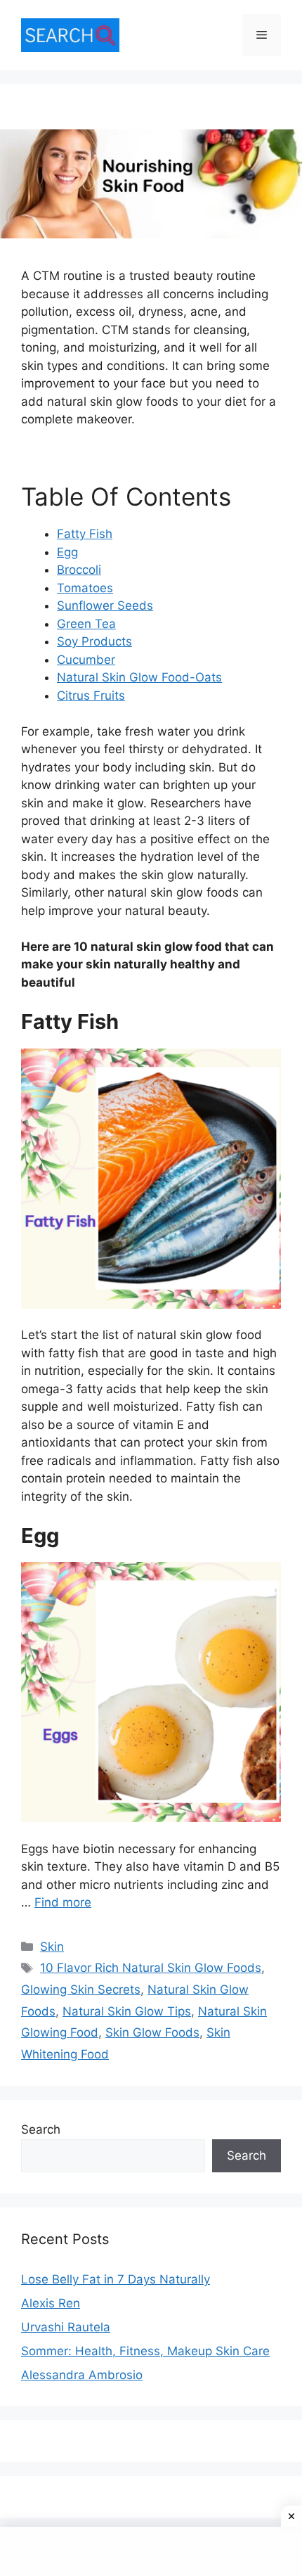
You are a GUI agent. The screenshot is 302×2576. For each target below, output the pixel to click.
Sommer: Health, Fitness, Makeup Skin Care (145, 2351)
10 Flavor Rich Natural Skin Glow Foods (151, 1968)
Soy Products (94, 641)
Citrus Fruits (91, 696)
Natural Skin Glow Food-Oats (139, 677)
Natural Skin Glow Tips (127, 2011)
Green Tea (86, 624)
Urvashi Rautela (66, 2327)
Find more (63, 1902)
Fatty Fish (85, 534)
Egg (67, 552)
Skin (52, 1947)
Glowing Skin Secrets (81, 1989)
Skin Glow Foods (152, 2032)
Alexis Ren (51, 2303)
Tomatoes (85, 588)
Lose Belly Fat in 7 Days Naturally (116, 2279)
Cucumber (86, 660)
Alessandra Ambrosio (82, 2375)
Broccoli (79, 570)
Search (41, 2129)
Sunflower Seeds (105, 605)
